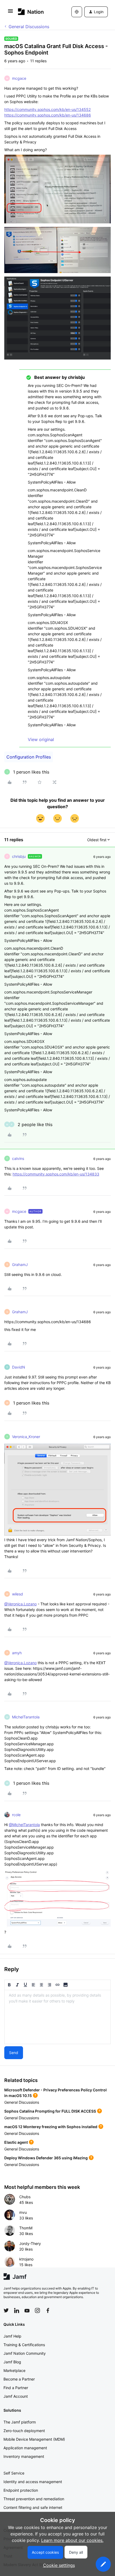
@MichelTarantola (24, 1825)
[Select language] (77, 12)
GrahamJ (20, 1265)
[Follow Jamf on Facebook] (48, 2310)
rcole (16, 1815)
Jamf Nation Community (25, 2353)
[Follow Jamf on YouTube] (27, 2310)
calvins (18, 1158)
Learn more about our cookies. (72, 2540)
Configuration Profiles (29, 757)
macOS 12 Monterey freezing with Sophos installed (51, 2127)
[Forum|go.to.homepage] (31, 12)
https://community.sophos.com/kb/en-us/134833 (56, 1174)
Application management (25, 2448)
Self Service (14, 2473)
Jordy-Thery (30, 2243)
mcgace (19, 78)
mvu (23, 2212)
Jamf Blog (12, 2362)
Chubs (25, 2197)
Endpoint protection (21, 2490)
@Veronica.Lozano (20, 1604)
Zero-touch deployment (24, 2431)
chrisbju (19, 856)
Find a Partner (16, 2388)
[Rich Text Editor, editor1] (57, 2017)
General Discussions (29, 27)
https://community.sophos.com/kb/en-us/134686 (48, 115)
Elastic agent (16, 2142)
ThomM (26, 2228)
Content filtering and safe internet (33, 2507)
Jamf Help (12, 2336)
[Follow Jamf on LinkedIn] (17, 2310)
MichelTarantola (26, 1717)
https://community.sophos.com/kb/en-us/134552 (47, 109)
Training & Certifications (24, 2345)
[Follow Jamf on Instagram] (37, 2310)
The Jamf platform (20, 2422)
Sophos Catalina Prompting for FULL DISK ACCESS (50, 2111)
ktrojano (26, 2259)
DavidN (19, 1367)
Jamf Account (16, 2396)
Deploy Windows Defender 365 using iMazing (46, 2158)
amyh (17, 1653)
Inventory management (24, 2456)
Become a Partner (19, 2379)
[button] (10, 13)
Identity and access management (33, 2482)
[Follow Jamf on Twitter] (6, 2310)
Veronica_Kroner (26, 1437)
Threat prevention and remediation (34, 2499)
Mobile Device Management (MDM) (34, 2439)
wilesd (18, 1594)
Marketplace (14, 2370)
